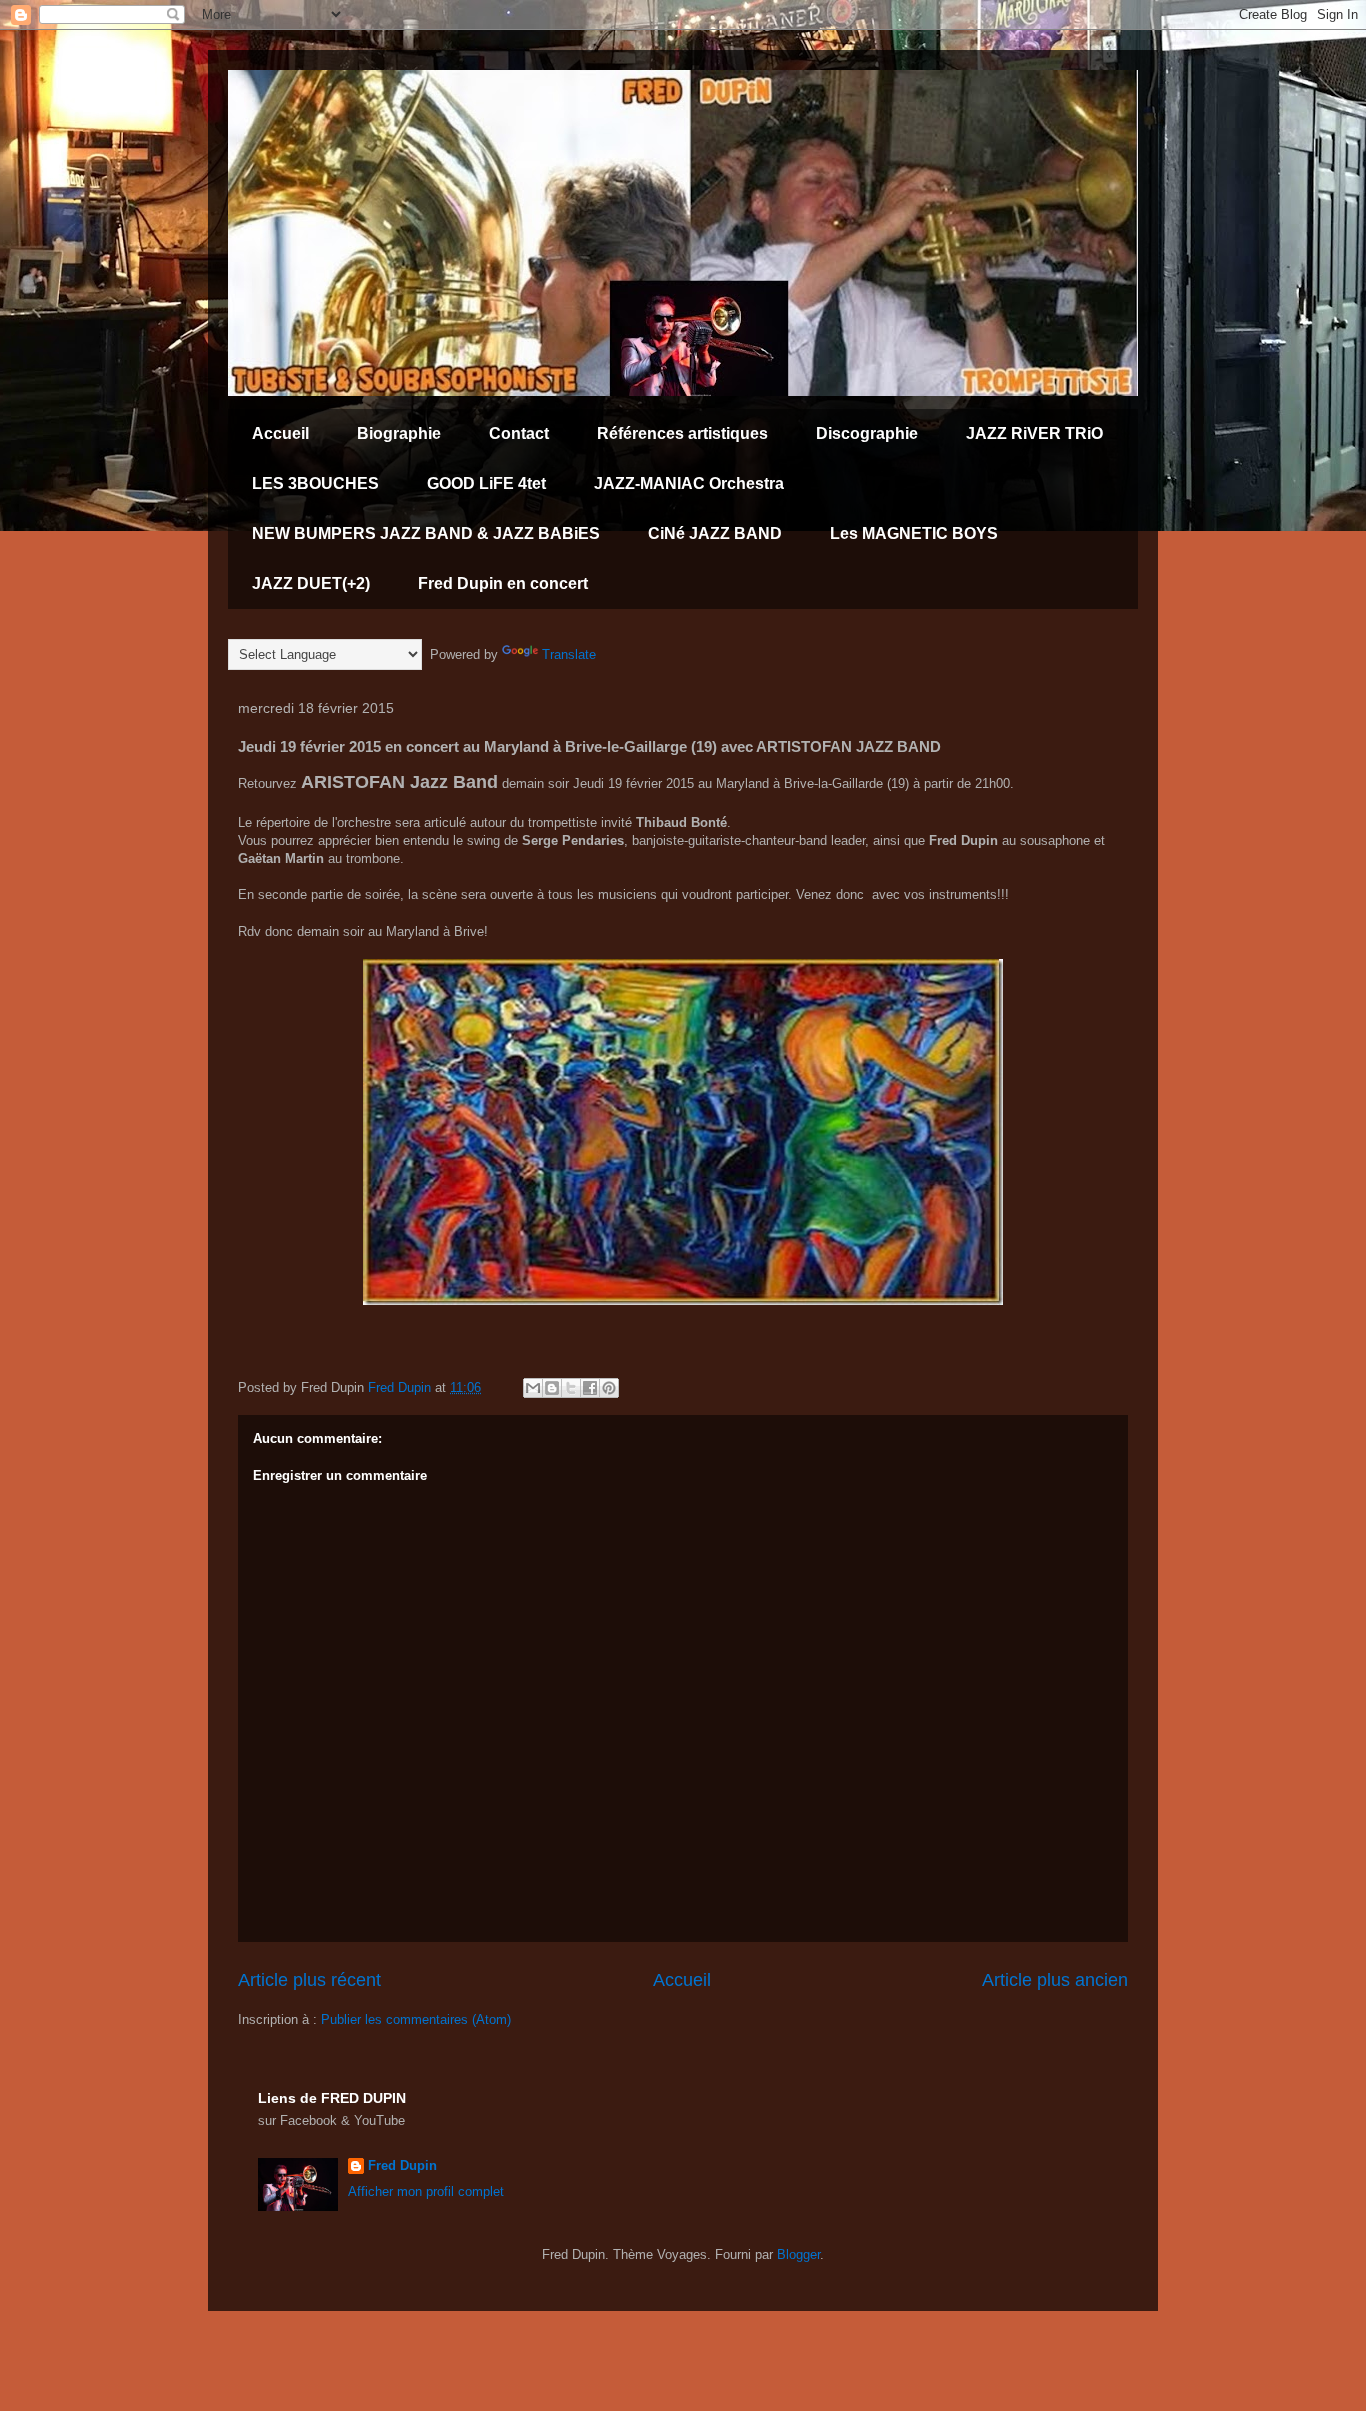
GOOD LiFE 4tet (486, 483)
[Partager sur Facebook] (590, 1388)
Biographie (399, 433)
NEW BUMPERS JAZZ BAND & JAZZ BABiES (426, 533)
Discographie (867, 433)
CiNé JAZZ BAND (715, 533)
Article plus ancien (1055, 1980)
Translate (569, 654)
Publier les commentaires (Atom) (416, 2019)
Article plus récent (309, 1980)
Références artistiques (682, 433)
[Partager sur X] (571, 1388)
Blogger (798, 2254)
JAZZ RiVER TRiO (1034, 433)
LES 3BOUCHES (315, 483)
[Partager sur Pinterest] (609, 1388)
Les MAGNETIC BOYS (914, 533)
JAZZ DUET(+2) (311, 583)
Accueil (280, 433)
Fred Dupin (402, 2165)
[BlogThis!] (552, 1388)
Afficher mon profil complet (426, 2191)
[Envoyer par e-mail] (533, 1388)
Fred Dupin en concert (503, 583)
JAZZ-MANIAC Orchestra (689, 483)
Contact (519, 433)
